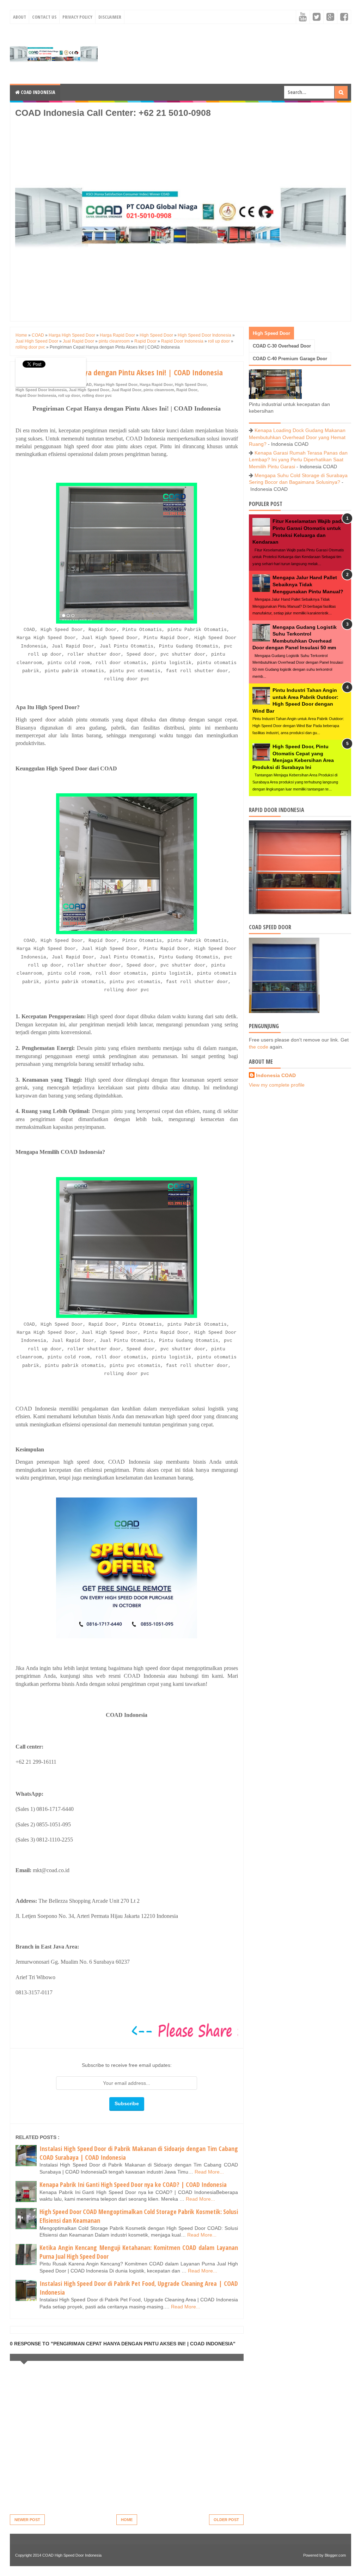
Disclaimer (110, 17)
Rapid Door (187, 390)
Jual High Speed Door (89, 390)
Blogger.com (335, 2555)
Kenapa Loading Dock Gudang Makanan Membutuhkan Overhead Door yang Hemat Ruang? (297, 437)
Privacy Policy (77, 17)
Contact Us (44, 17)
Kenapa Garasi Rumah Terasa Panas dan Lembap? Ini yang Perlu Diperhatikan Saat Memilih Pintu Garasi (298, 460)
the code (259, 1047)
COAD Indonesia (37, 92)
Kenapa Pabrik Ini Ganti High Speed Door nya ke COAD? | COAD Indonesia (133, 2184)
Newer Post (27, 2520)
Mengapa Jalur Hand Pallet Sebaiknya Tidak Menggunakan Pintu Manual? (308, 584)
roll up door (69, 395)
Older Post (226, 2520)
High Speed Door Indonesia (41, 390)
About (20, 17)
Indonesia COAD (276, 1075)
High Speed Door (191, 384)
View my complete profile (277, 1085)
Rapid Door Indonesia (36, 395)
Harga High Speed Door (116, 384)
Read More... (209, 2172)
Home (127, 2520)
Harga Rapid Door (156, 384)
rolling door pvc (97, 395)
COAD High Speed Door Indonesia (72, 2555)
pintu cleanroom (159, 390)
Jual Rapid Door (126, 390)
